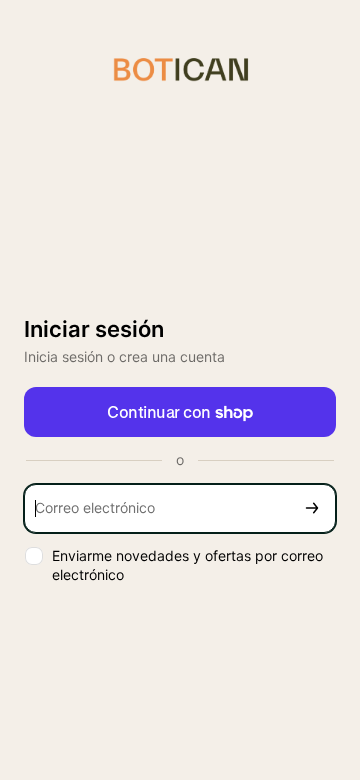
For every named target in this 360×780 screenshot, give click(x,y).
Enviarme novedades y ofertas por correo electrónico (187, 565)
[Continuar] (312, 508)
